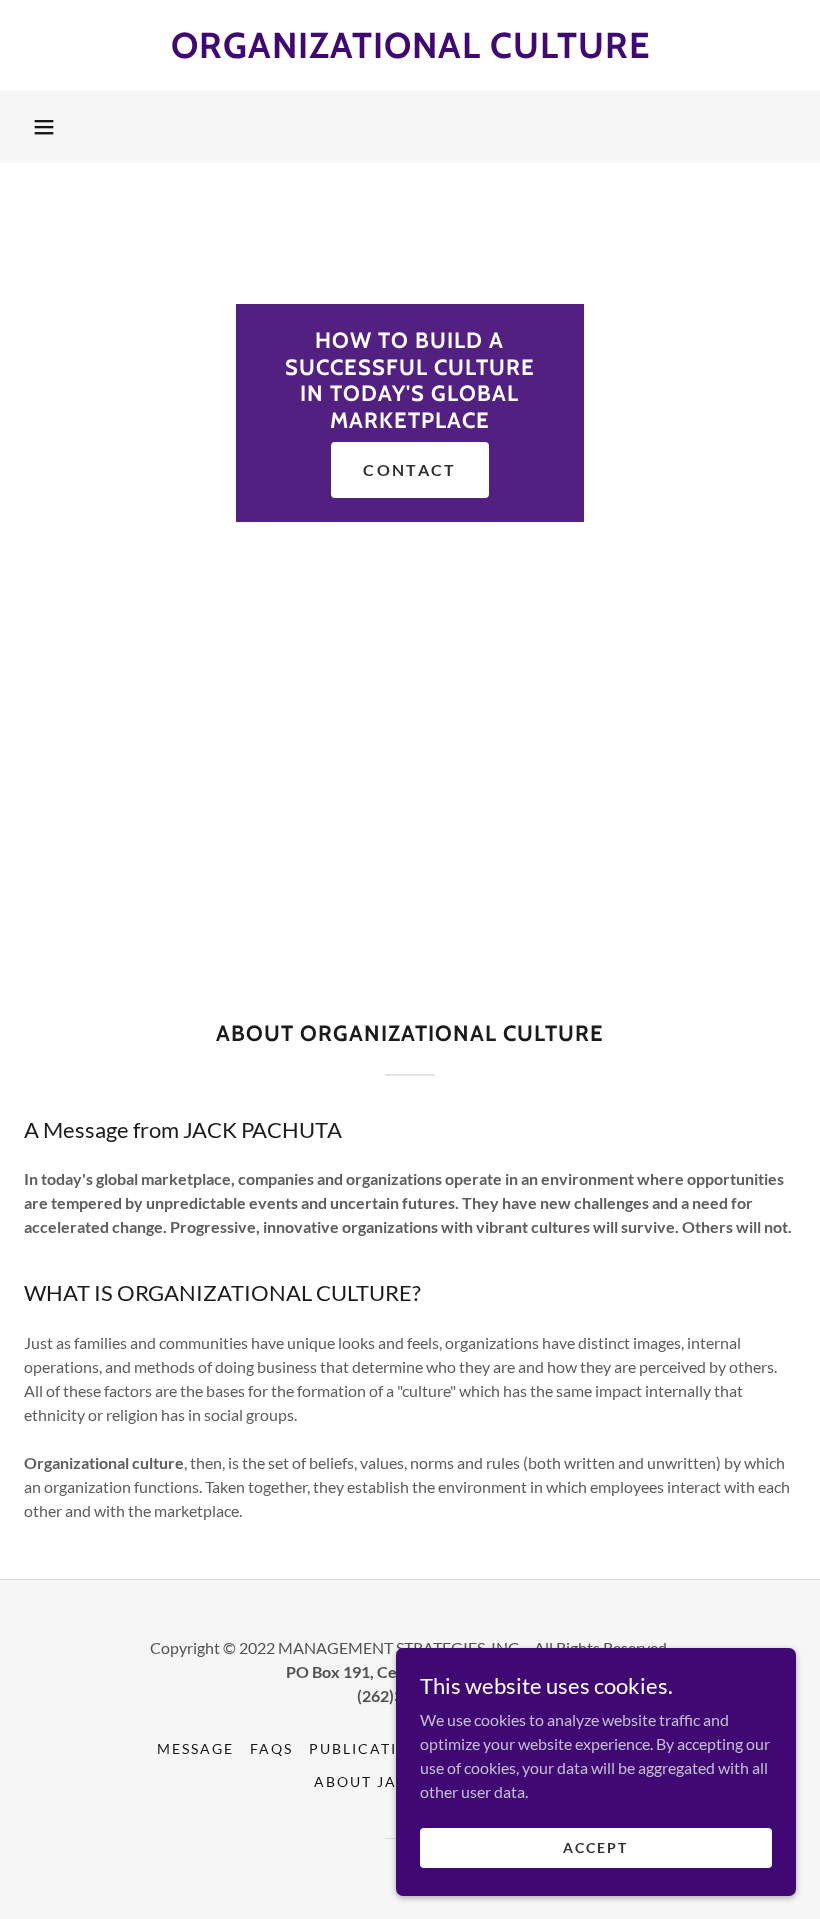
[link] (410, 51)
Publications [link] (370, 1748)
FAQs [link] (271, 1748)
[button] (44, 127)
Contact (409, 469)
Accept (595, 1847)
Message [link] (195, 1748)
